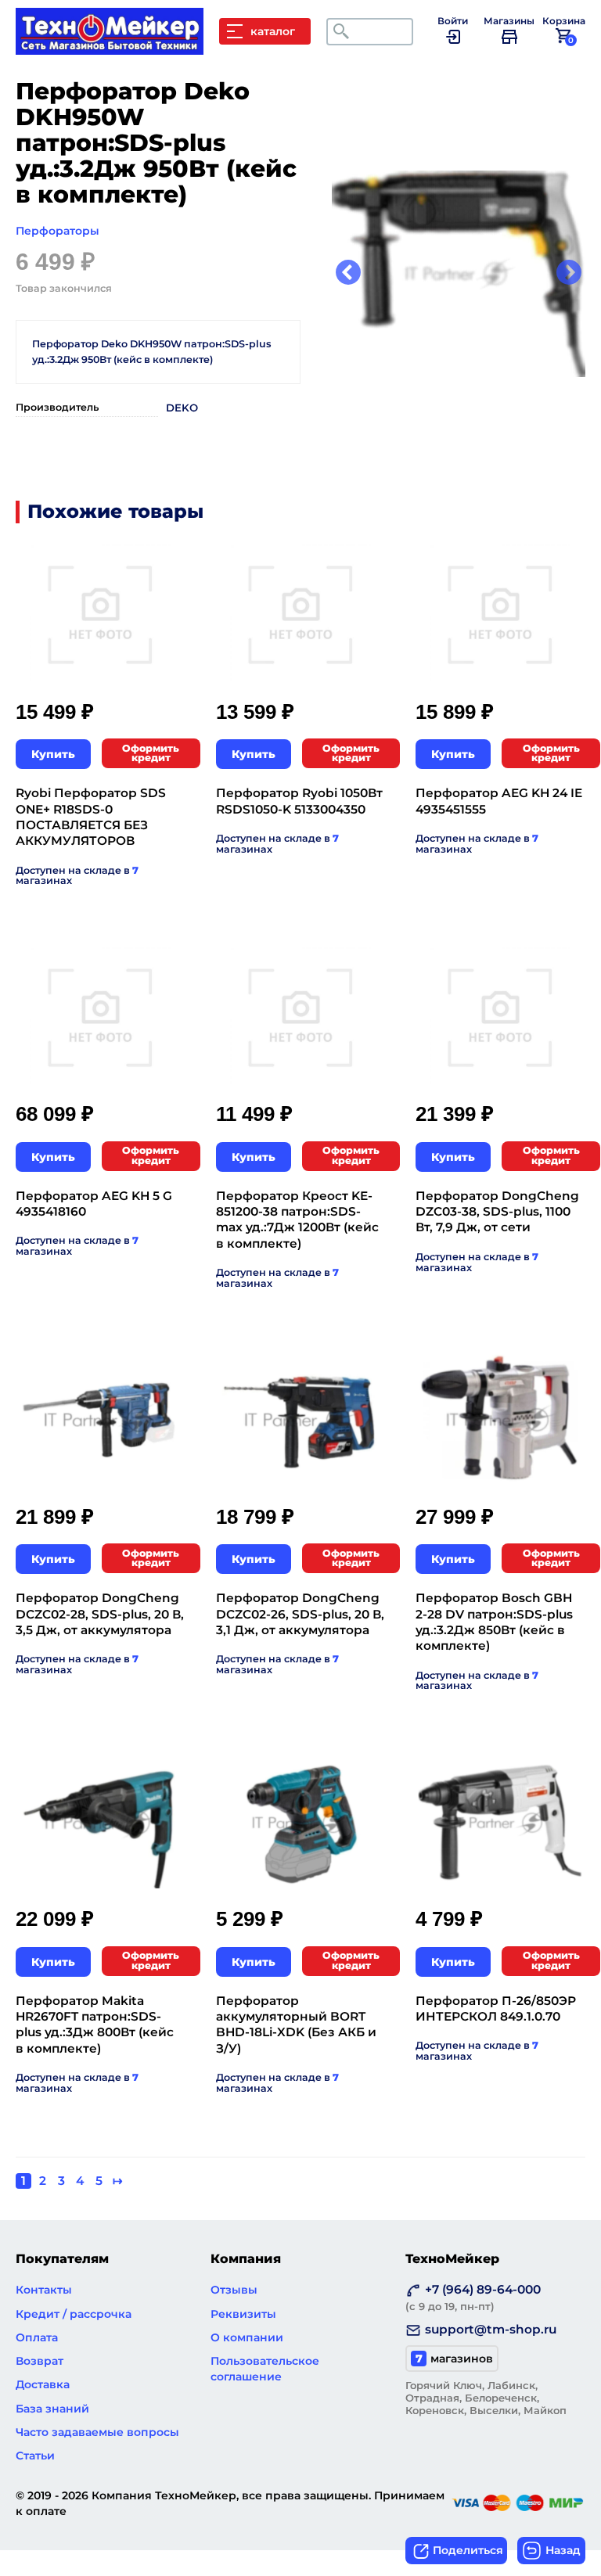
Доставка (43, 2384)
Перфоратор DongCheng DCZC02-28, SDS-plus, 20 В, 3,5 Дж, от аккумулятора (100, 1614)
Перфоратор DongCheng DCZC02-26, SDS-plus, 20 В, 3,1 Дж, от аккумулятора (300, 1614)
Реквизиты (243, 2314)
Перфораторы (58, 231)
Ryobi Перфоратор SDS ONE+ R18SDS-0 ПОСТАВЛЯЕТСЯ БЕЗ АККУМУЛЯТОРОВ (91, 817)
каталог (273, 31)
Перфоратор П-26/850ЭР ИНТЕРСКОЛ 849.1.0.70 (496, 2008)
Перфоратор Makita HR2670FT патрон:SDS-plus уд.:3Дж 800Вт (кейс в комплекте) (95, 2025)
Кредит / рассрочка (74, 2314)
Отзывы (234, 2290)
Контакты (44, 2290)
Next (569, 274)
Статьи (35, 2456)
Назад (563, 2550)
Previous (348, 274)
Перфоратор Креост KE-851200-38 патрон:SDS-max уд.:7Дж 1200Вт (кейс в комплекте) (297, 1220)
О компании (247, 2337)
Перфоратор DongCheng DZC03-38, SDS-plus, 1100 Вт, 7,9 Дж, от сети (497, 1212)
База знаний (52, 2409)
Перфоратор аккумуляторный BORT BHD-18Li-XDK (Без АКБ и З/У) (296, 2025)
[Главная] (117, 47)
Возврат (40, 2361)
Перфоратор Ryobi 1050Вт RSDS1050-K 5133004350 (299, 801)
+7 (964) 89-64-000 (473, 2297)
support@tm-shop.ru (491, 2329)
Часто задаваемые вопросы (97, 2432)
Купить (53, 754)
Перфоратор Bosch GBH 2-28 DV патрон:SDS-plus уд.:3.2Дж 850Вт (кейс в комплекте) (494, 1622)
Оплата (37, 2337)
